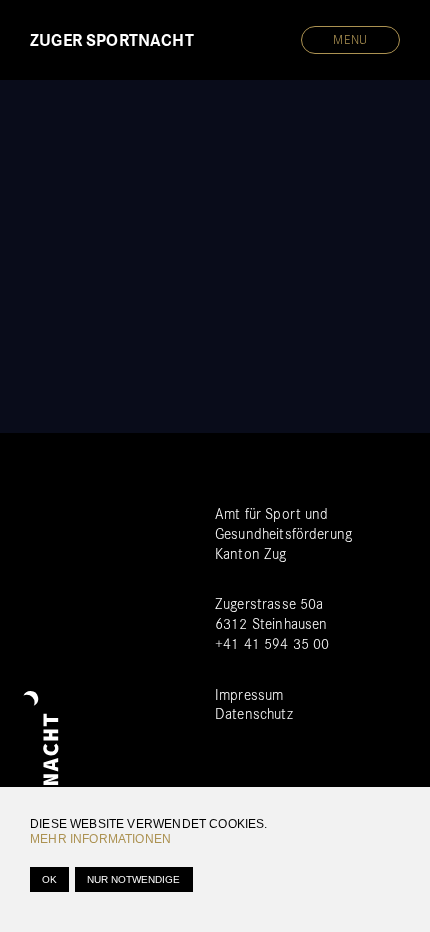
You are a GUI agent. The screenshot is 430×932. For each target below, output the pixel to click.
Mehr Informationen (100, 839)
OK (49, 879)
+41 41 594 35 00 (272, 643)
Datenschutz (254, 713)
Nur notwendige (133, 879)
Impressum (249, 694)
